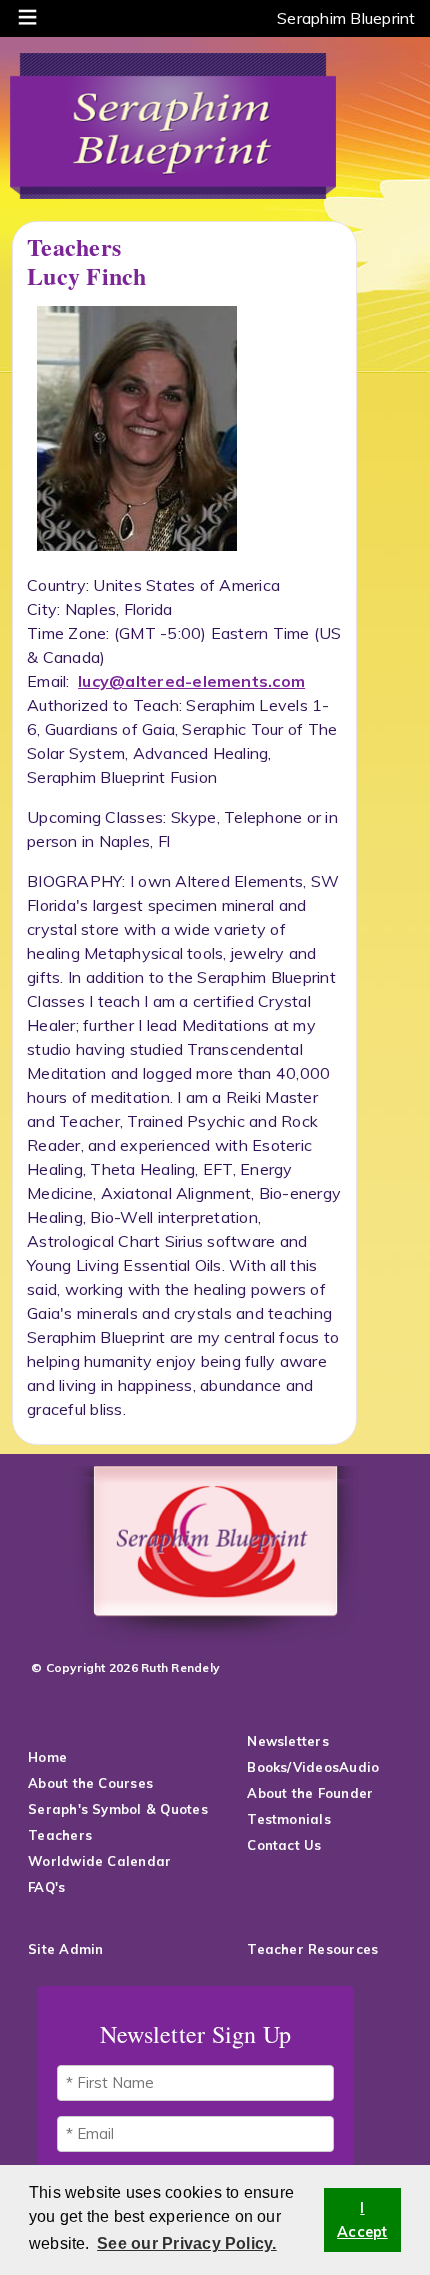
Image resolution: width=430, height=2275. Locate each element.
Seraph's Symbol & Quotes (120, 1809)
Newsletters (288, 1741)
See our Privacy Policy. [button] (187, 2243)
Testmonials (289, 1819)
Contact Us (286, 1845)
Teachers (60, 1835)
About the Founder (310, 1793)
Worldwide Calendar (99, 1861)
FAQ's (48, 1887)
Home (47, 1757)
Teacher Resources (312, 1949)
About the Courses (90, 1783)
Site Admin (65, 1949)
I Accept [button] (362, 2220)
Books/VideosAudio (313, 1767)
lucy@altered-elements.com (191, 681)
